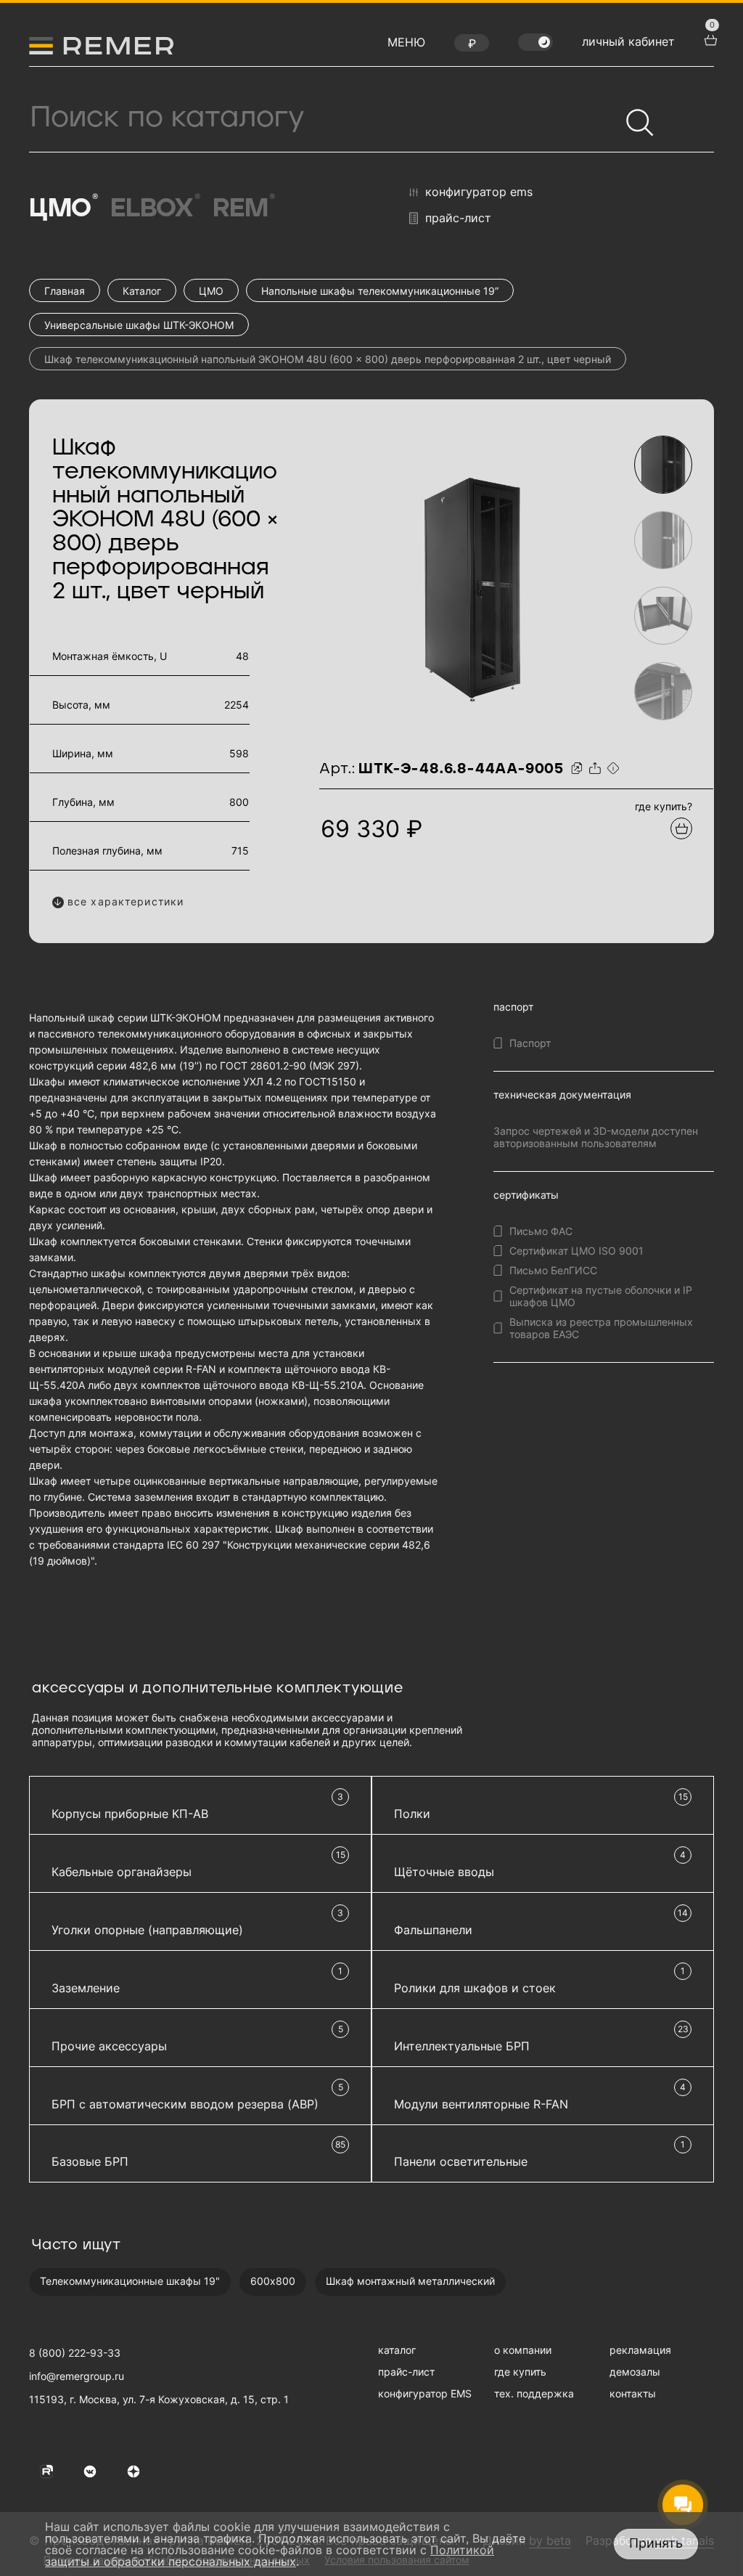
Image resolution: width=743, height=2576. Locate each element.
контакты (633, 2393)
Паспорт (530, 1043)
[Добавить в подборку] (681, 828)
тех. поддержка (534, 2393)
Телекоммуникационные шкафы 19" (130, 2281)
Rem (243, 208)
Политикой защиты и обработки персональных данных (270, 2556)
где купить (520, 2372)
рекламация (640, 2350)
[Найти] (633, 116)
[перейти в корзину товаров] (709, 38)
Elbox (155, 208)
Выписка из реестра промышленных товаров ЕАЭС (601, 1328)
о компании (523, 2350)
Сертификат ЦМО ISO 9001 (576, 1251)
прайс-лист (458, 218)
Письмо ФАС (541, 1231)
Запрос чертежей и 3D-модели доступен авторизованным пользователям (596, 1137)
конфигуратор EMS (479, 192)
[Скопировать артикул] (579, 769)
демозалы (635, 2372)
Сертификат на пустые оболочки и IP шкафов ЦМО (601, 1296)
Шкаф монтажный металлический (410, 2281)
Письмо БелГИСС (553, 1270)
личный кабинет (628, 41)
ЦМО (62, 208)
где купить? (664, 806)
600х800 (273, 2281)
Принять (656, 2543)
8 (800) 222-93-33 (75, 2353)
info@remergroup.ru (77, 2376)
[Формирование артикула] (615, 769)
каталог (397, 2350)
